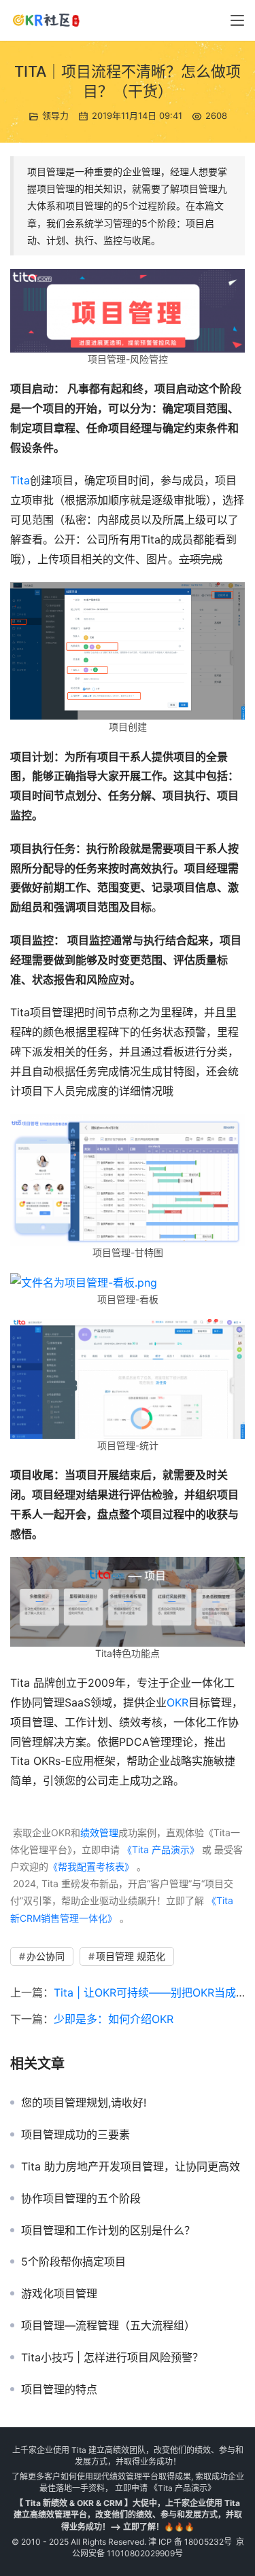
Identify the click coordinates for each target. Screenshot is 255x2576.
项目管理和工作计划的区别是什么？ (108, 2230)
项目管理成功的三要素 (75, 2134)
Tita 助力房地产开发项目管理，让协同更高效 (131, 2166)
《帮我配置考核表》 (91, 1866)
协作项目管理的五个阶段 (81, 2198)
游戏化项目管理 (59, 2293)
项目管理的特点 (59, 2389)
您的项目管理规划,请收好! (84, 2103)
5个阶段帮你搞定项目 (73, 2261)
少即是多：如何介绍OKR (114, 2019)
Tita (20, 480)
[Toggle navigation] (237, 20)
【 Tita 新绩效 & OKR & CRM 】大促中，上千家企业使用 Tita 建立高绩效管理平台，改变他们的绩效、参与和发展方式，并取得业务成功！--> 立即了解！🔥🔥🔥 (128, 2515)
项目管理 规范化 (131, 1956)
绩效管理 (99, 1832)
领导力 (55, 115)
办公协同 (46, 1956)
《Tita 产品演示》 (159, 1849)
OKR (177, 1702)
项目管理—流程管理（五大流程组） (108, 2325)
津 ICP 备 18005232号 (190, 2542)
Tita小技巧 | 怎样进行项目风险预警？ (112, 2357)
